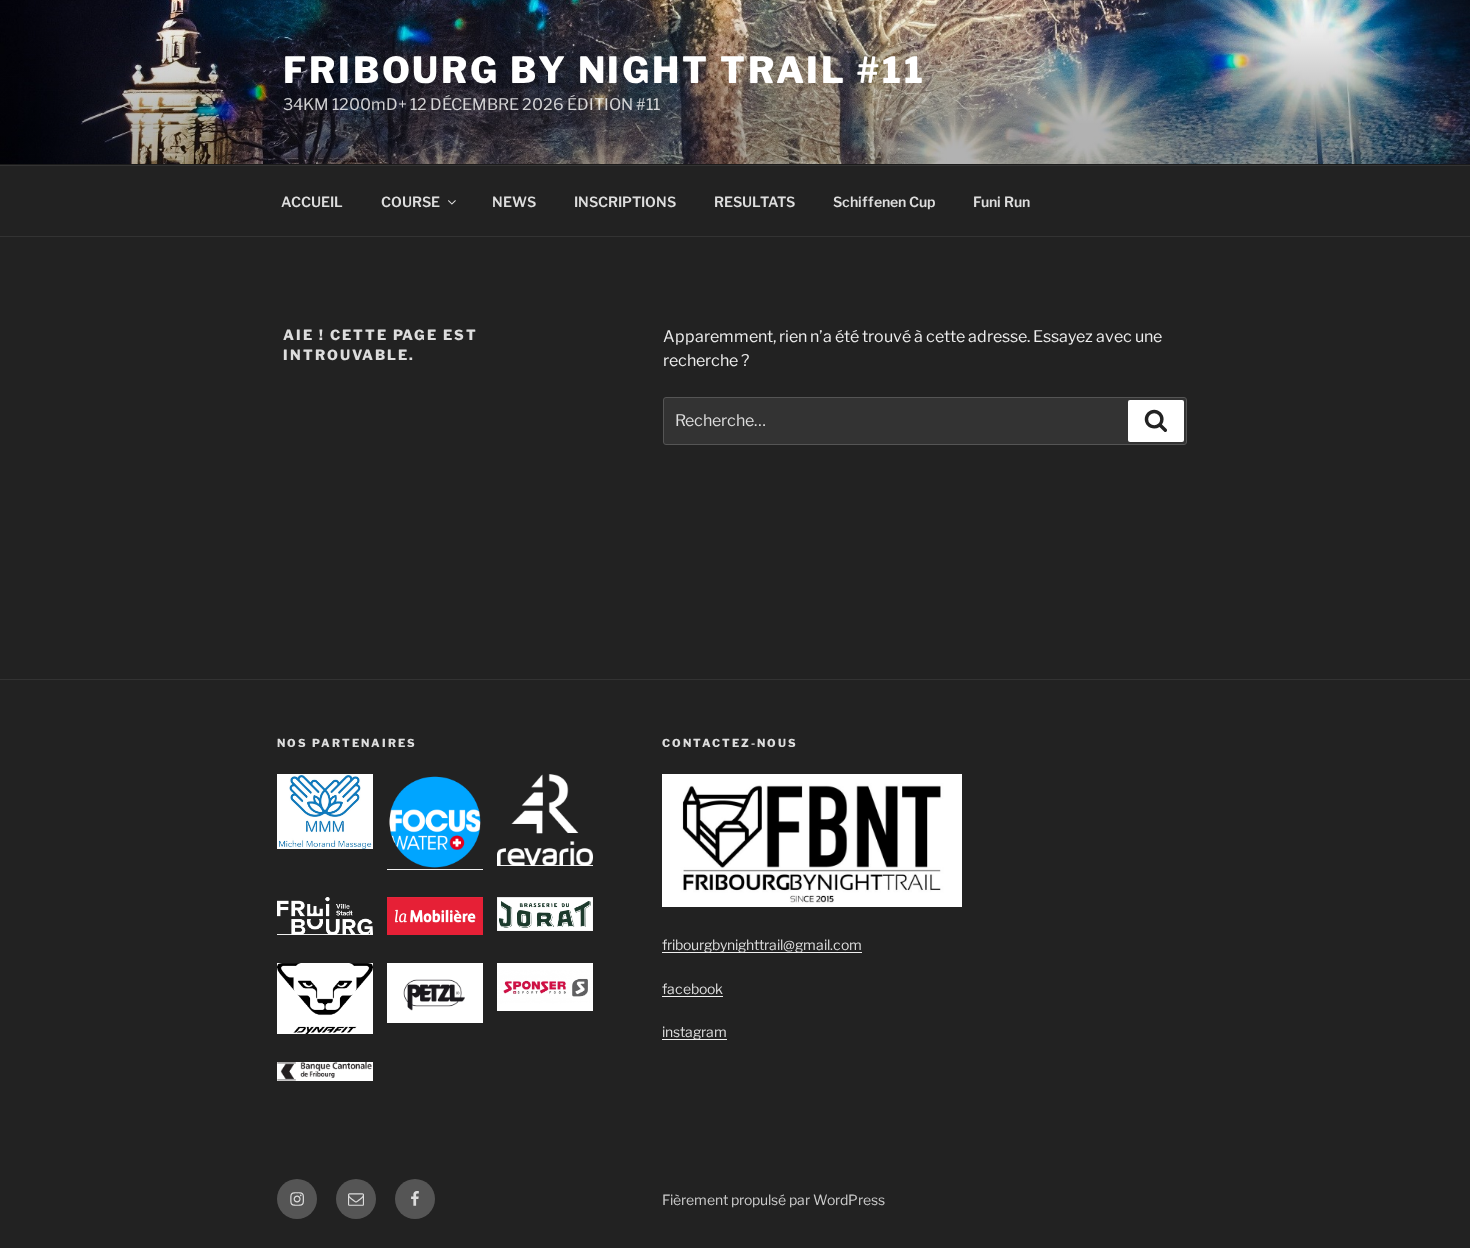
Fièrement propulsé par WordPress (773, 1199)
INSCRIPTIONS (625, 201)
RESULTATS (754, 201)
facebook (692, 988)
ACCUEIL (312, 201)
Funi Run (1001, 201)
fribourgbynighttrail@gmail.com (762, 944)
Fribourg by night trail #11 (604, 70)
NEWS (514, 201)
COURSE (410, 201)
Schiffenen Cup (884, 201)
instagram (694, 1031)
